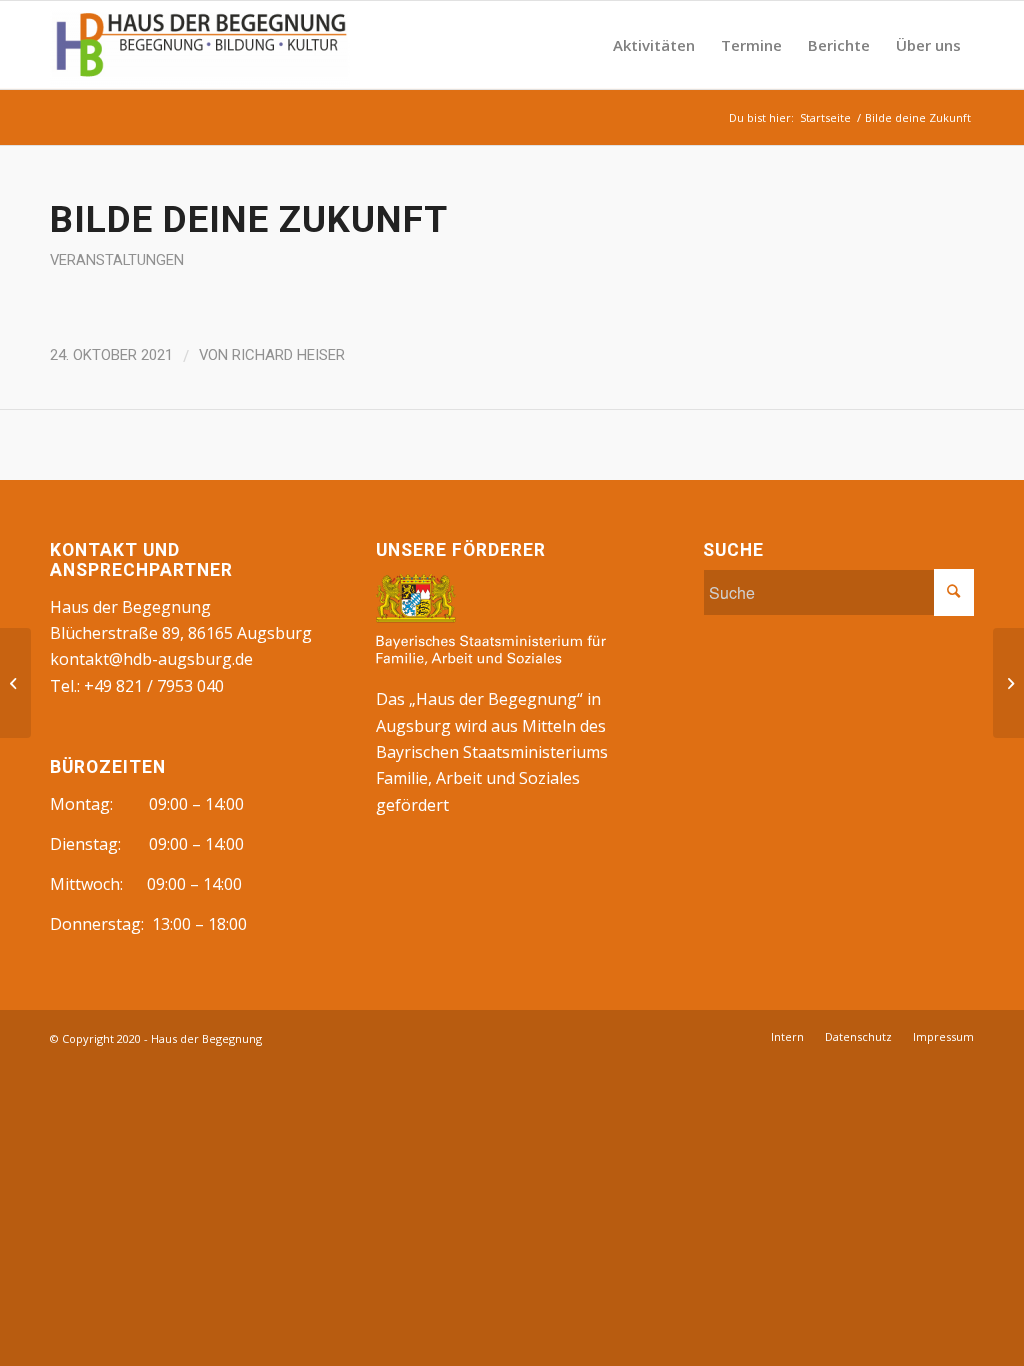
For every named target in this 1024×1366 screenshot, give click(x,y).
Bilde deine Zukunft (249, 219)
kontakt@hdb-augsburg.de (151, 659)
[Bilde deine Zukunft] (15, 683)
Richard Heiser (288, 355)
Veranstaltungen (117, 260)
